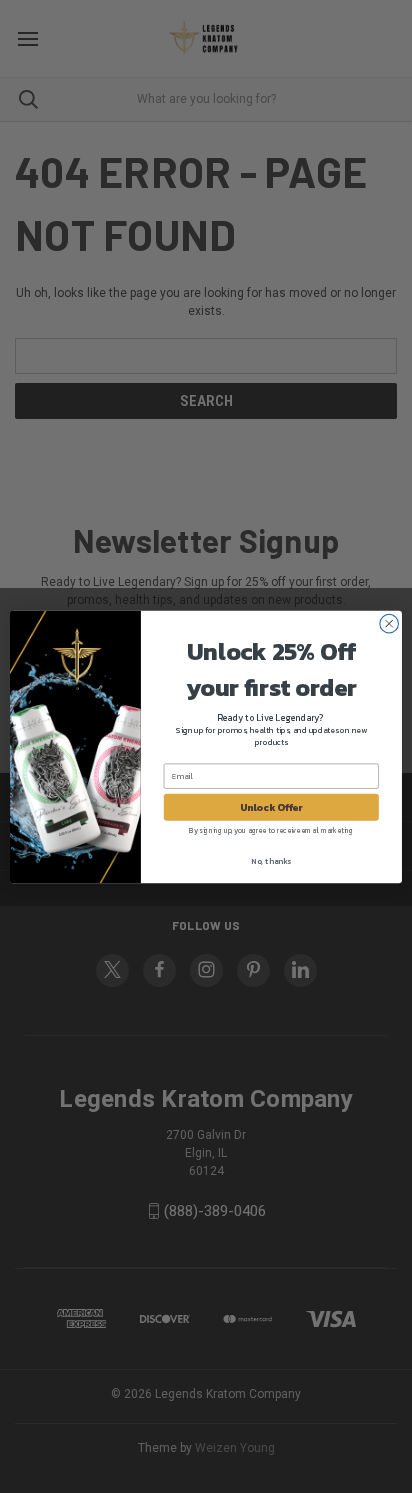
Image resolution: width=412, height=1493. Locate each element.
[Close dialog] (389, 623)
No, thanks (271, 861)
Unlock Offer (271, 806)
